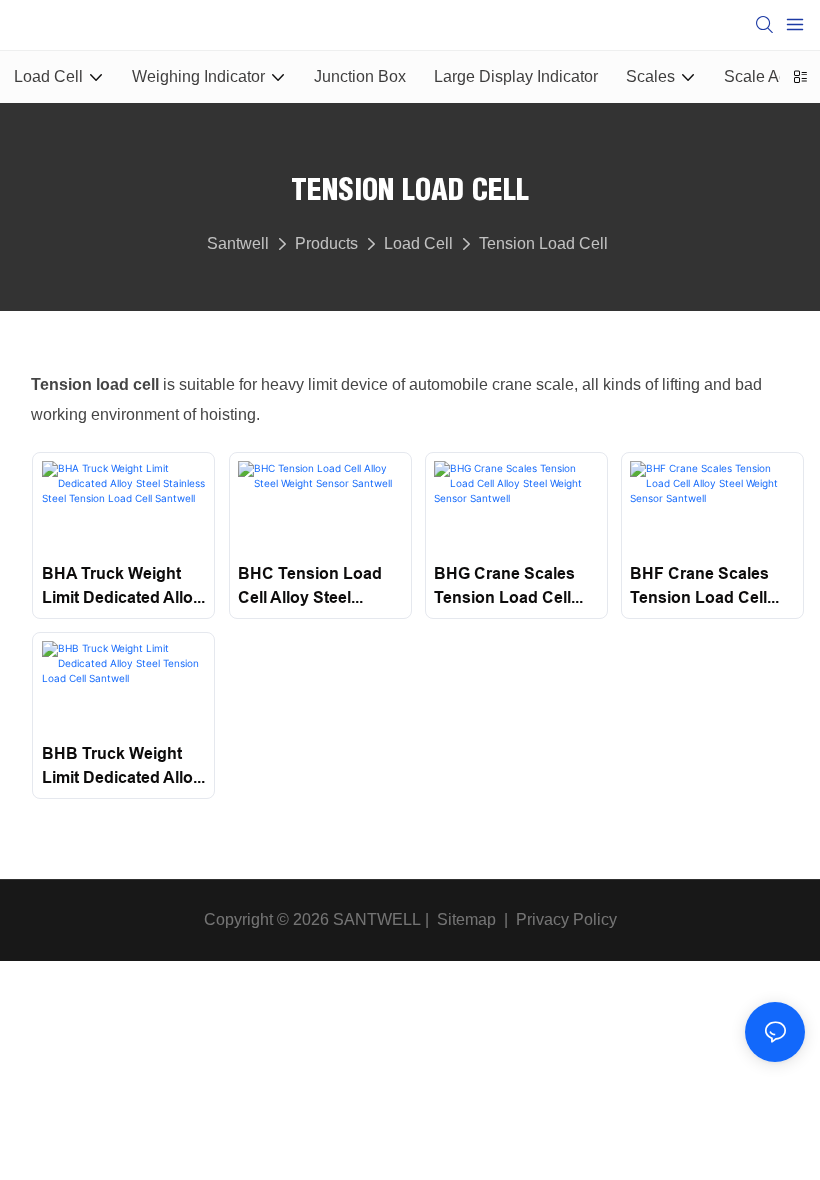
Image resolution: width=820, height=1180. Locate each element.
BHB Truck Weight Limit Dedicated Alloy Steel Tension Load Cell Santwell (122, 767)
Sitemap (464, 919)
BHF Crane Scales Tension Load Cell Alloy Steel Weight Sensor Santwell (699, 587)
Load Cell (418, 243)
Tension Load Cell (543, 243)
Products (326, 243)
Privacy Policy (566, 919)
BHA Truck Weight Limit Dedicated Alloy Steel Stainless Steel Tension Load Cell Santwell (122, 587)
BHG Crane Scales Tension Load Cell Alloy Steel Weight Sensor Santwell (504, 587)
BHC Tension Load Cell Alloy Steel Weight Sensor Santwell (310, 587)
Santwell (238, 243)
